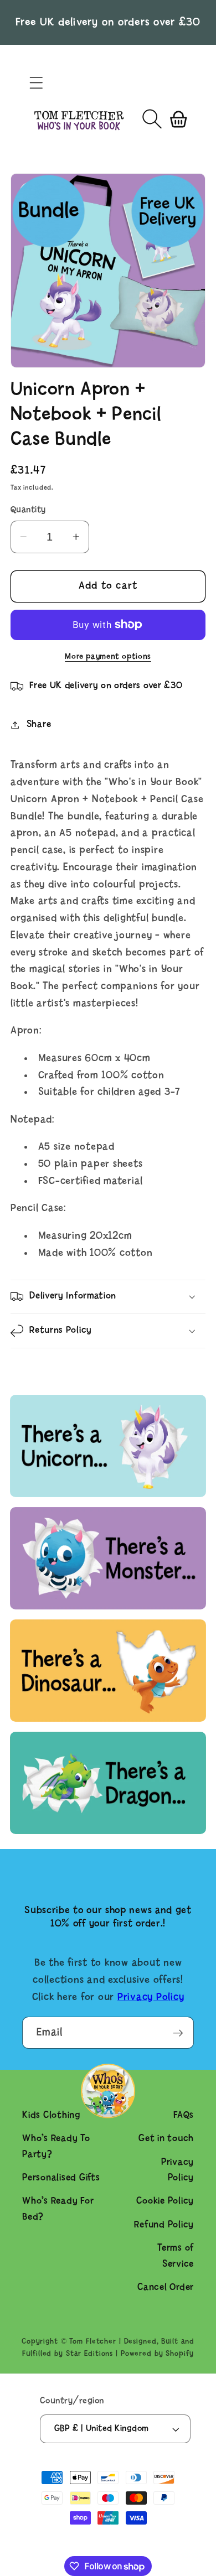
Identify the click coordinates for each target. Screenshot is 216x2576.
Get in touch (166, 2139)
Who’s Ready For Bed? (58, 2209)
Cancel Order (166, 2287)
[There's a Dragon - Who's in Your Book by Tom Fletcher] (108, 1832)
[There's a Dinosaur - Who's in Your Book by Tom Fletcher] (108, 1719)
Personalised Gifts (61, 2178)
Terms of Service (176, 2256)
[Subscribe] (178, 2033)
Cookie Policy (165, 2201)
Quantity (28, 510)
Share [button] (39, 724)
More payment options (108, 657)
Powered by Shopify (157, 2354)
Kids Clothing (51, 2115)
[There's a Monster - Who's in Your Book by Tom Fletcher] (108, 1607)
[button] (36, 83)
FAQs (184, 2115)
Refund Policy (164, 2225)
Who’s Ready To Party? (56, 2147)
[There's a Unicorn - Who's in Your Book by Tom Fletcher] (108, 1495)
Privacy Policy (151, 1998)
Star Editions (89, 2354)
